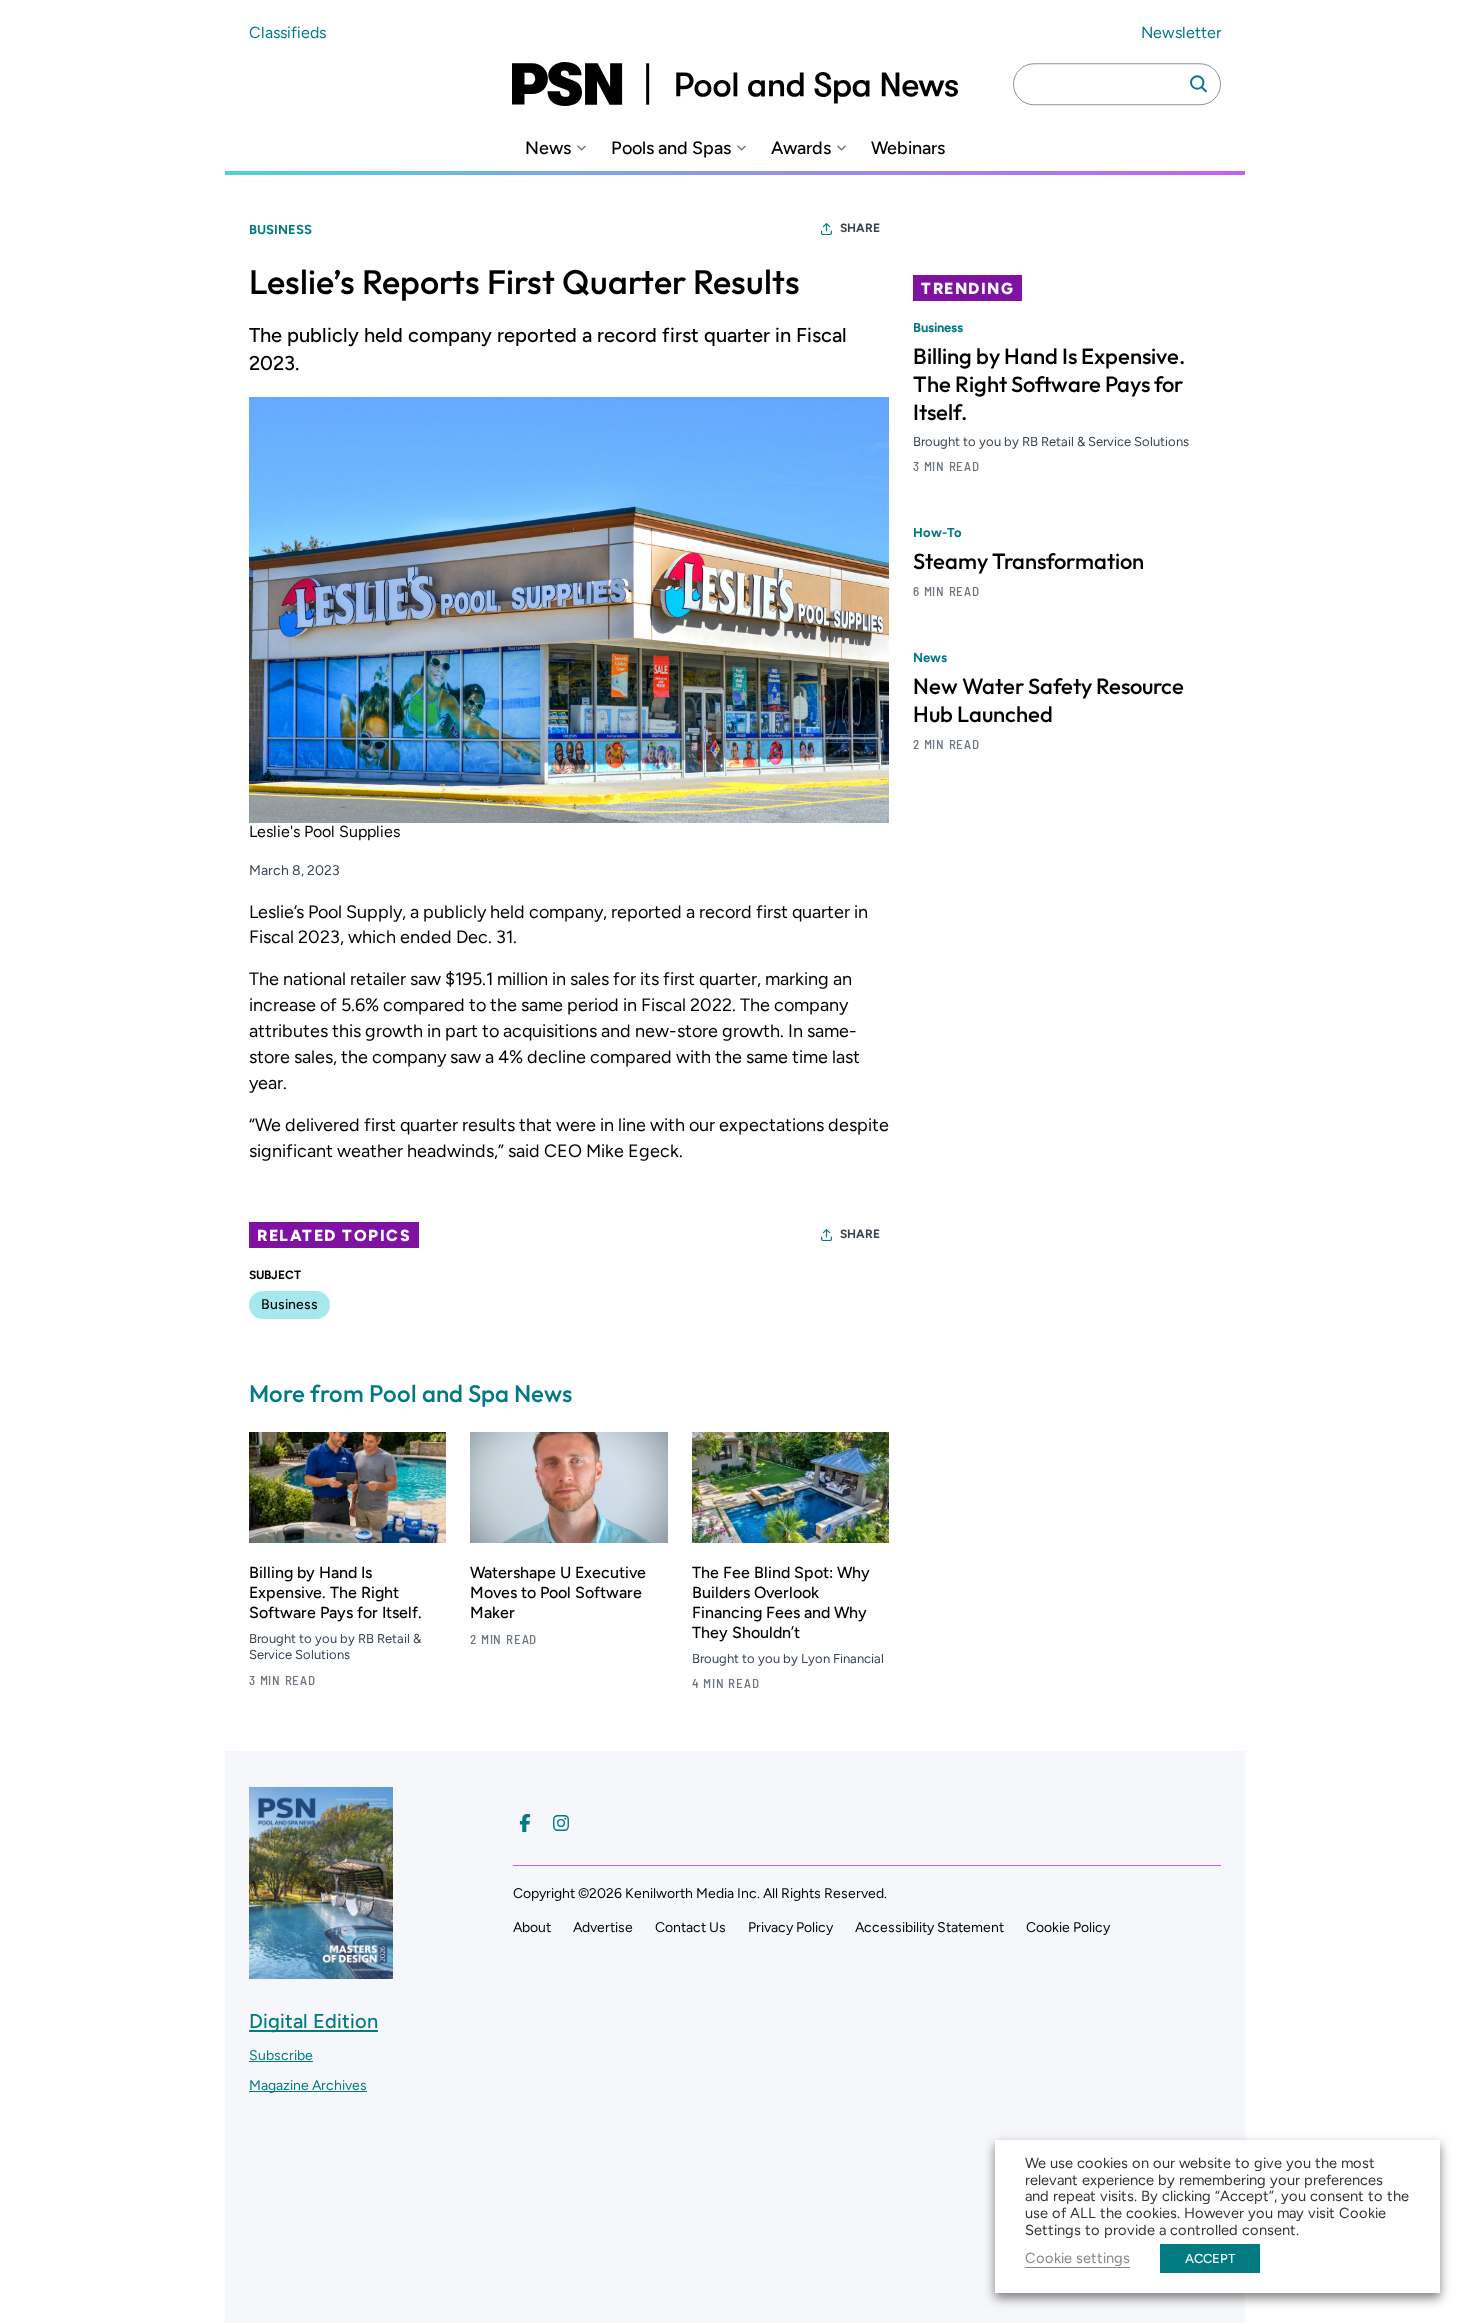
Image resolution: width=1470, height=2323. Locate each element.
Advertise (603, 1927)
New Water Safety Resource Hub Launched (1048, 701)
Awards (801, 148)
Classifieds (287, 32)
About (532, 1927)
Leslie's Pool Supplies (324, 831)
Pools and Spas (671, 148)
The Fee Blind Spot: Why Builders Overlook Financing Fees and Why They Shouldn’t (781, 1602)
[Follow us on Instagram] (561, 1823)
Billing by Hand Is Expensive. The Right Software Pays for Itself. (335, 1592)
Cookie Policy (1068, 1927)
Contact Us (690, 1927)
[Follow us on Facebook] (525, 1823)
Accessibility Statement (929, 1927)
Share (860, 228)
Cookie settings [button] (1077, 2258)
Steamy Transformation (1028, 562)
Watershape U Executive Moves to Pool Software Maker (558, 1592)
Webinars (908, 148)
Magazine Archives (308, 2085)
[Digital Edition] (321, 1969)
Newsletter (1181, 32)
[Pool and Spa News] (735, 84)
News (548, 148)
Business (280, 229)
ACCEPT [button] (1210, 2258)
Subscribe (281, 2055)
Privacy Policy (790, 1927)
